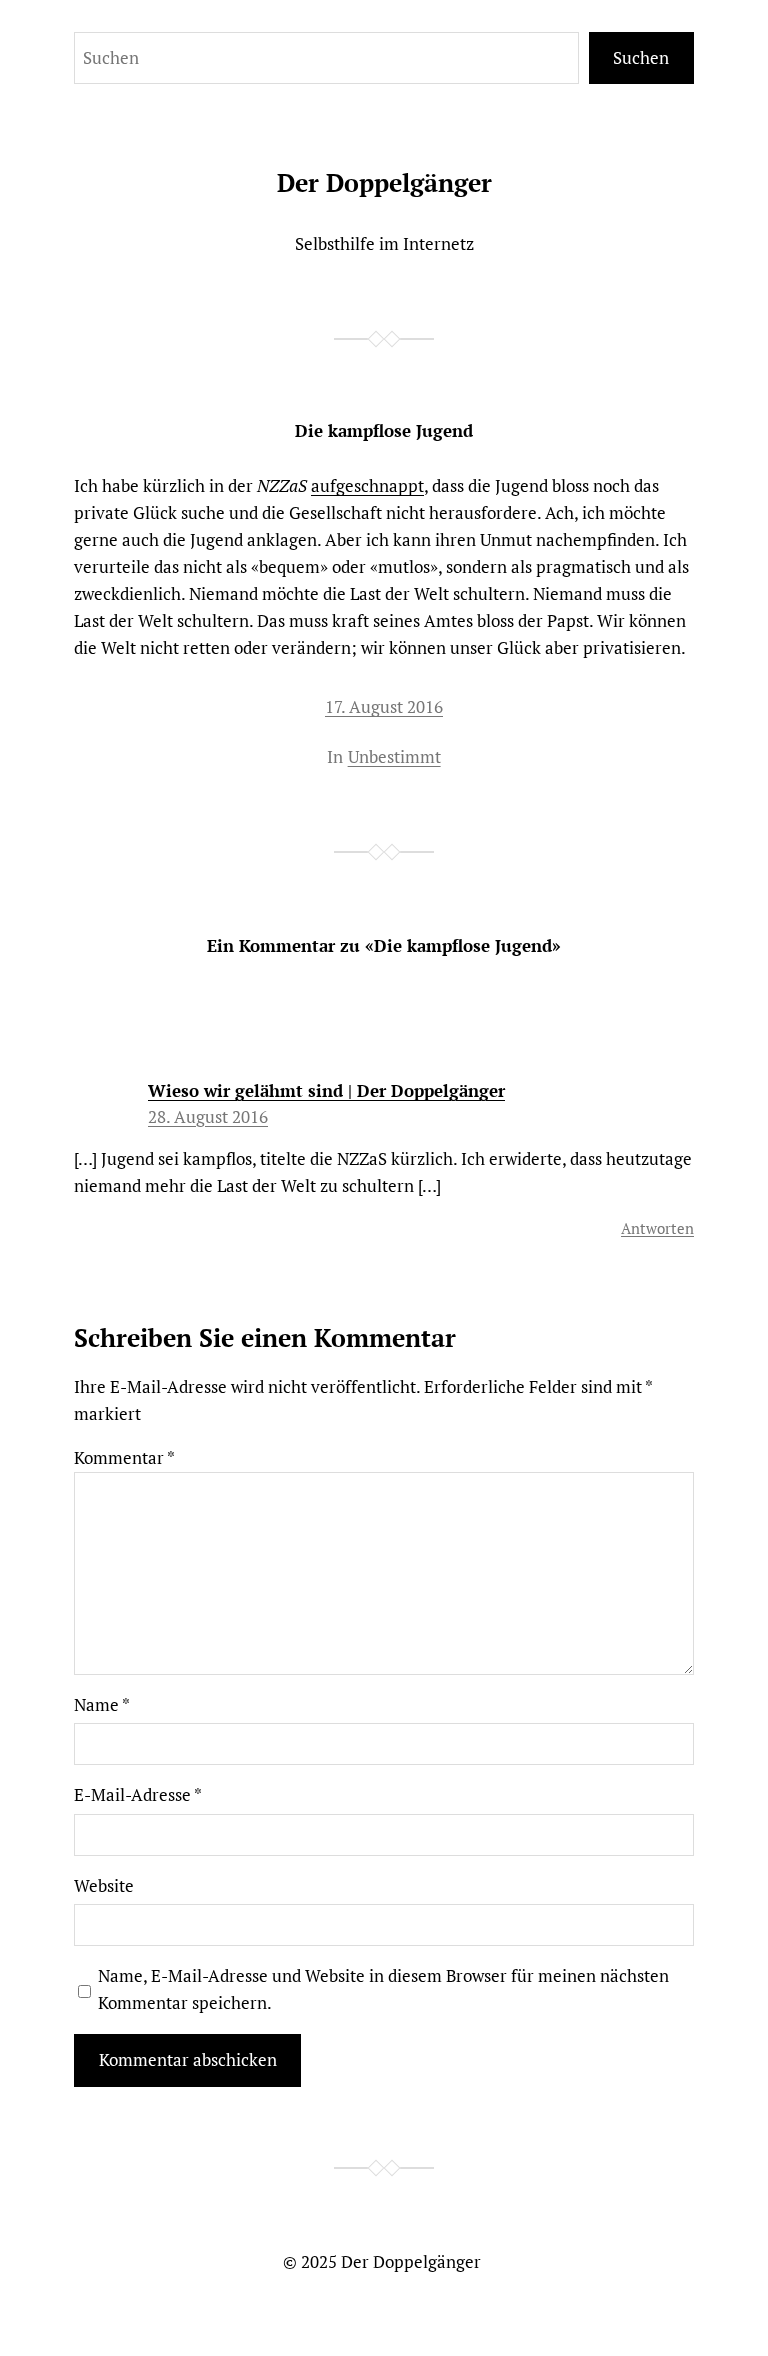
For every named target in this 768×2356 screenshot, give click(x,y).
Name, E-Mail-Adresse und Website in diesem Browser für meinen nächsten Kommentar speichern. (383, 1989)
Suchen (641, 57)
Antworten (657, 1228)
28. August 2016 (208, 1116)
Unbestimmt (394, 756)
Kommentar (124, 1457)
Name (102, 1704)
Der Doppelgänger (384, 182)
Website (104, 1885)
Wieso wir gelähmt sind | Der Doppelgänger (326, 1090)
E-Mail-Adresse (138, 1794)
